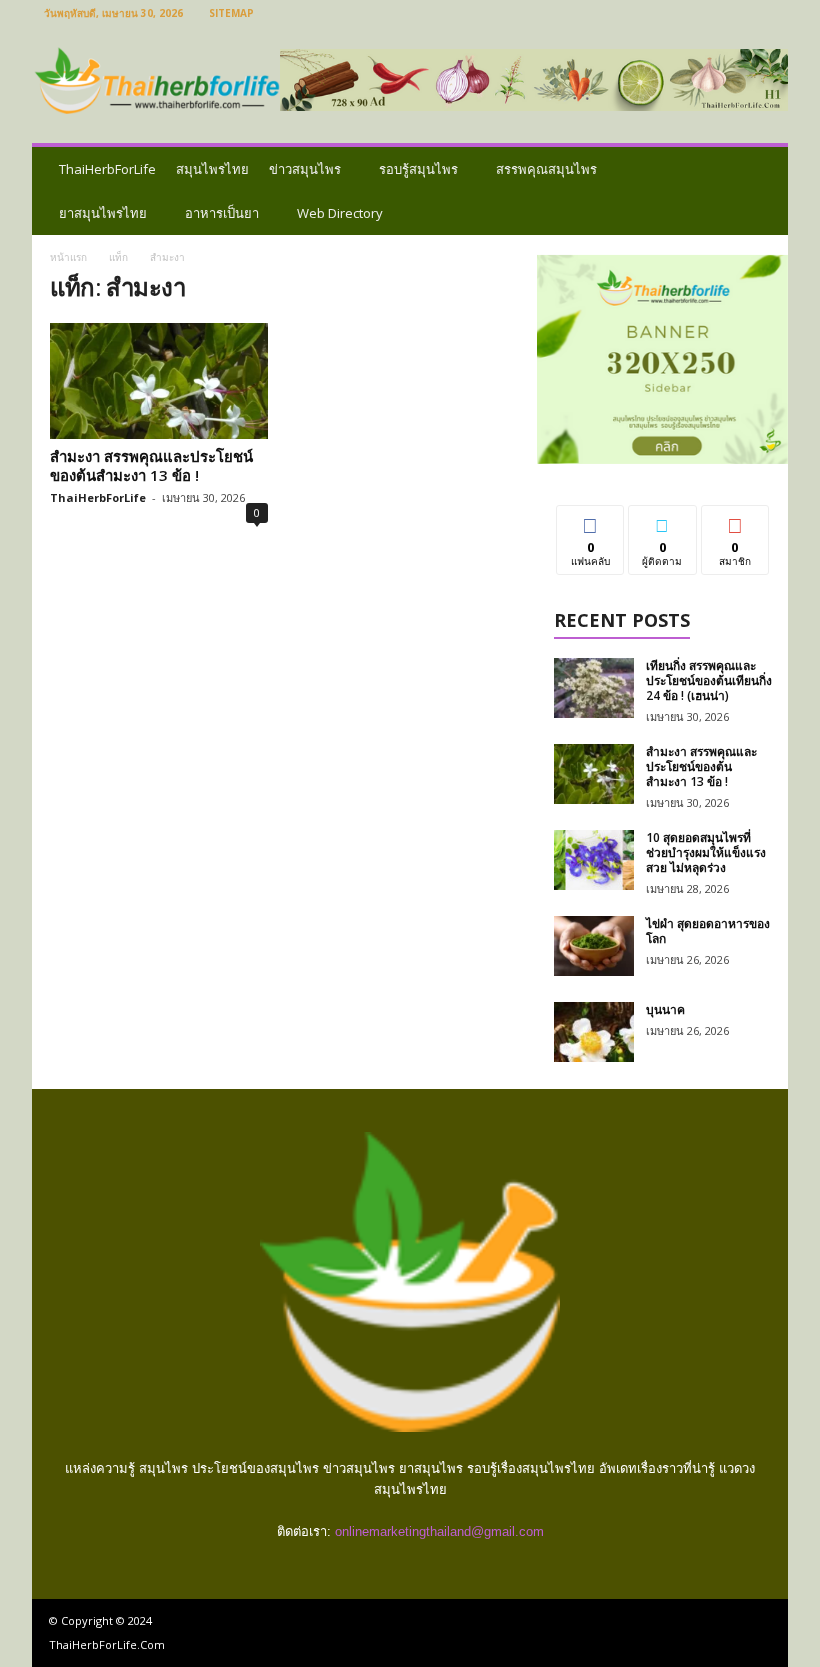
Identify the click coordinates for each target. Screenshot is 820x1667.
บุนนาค (665, 1009)
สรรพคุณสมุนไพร (546, 169)
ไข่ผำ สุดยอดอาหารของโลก (708, 931)
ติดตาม (663, 520)
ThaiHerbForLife (107, 169)
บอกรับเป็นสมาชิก (735, 528)
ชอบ (590, 520)
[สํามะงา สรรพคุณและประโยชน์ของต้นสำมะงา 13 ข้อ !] (159, 381)
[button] (758, 191)
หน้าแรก (68, 257)
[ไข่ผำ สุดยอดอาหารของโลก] (594, 946)
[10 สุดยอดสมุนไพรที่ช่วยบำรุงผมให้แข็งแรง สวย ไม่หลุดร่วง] (594, 860)
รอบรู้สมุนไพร (418, 169)
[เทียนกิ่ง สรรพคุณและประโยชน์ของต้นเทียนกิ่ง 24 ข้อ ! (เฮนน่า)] (594, 688)
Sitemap (231, 13)
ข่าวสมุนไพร (305, 169)
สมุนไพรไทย (212, 169)
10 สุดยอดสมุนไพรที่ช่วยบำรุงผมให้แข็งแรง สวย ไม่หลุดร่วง (706, 852)
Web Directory (340, 213)
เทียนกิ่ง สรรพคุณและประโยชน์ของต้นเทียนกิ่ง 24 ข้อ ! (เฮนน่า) (709, 680)
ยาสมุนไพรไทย (103, 213)
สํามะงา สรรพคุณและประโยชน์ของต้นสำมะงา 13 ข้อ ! (151, 465)
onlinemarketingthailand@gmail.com (439, 1531)
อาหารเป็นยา (222, 213)
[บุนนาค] (594, 1032)
